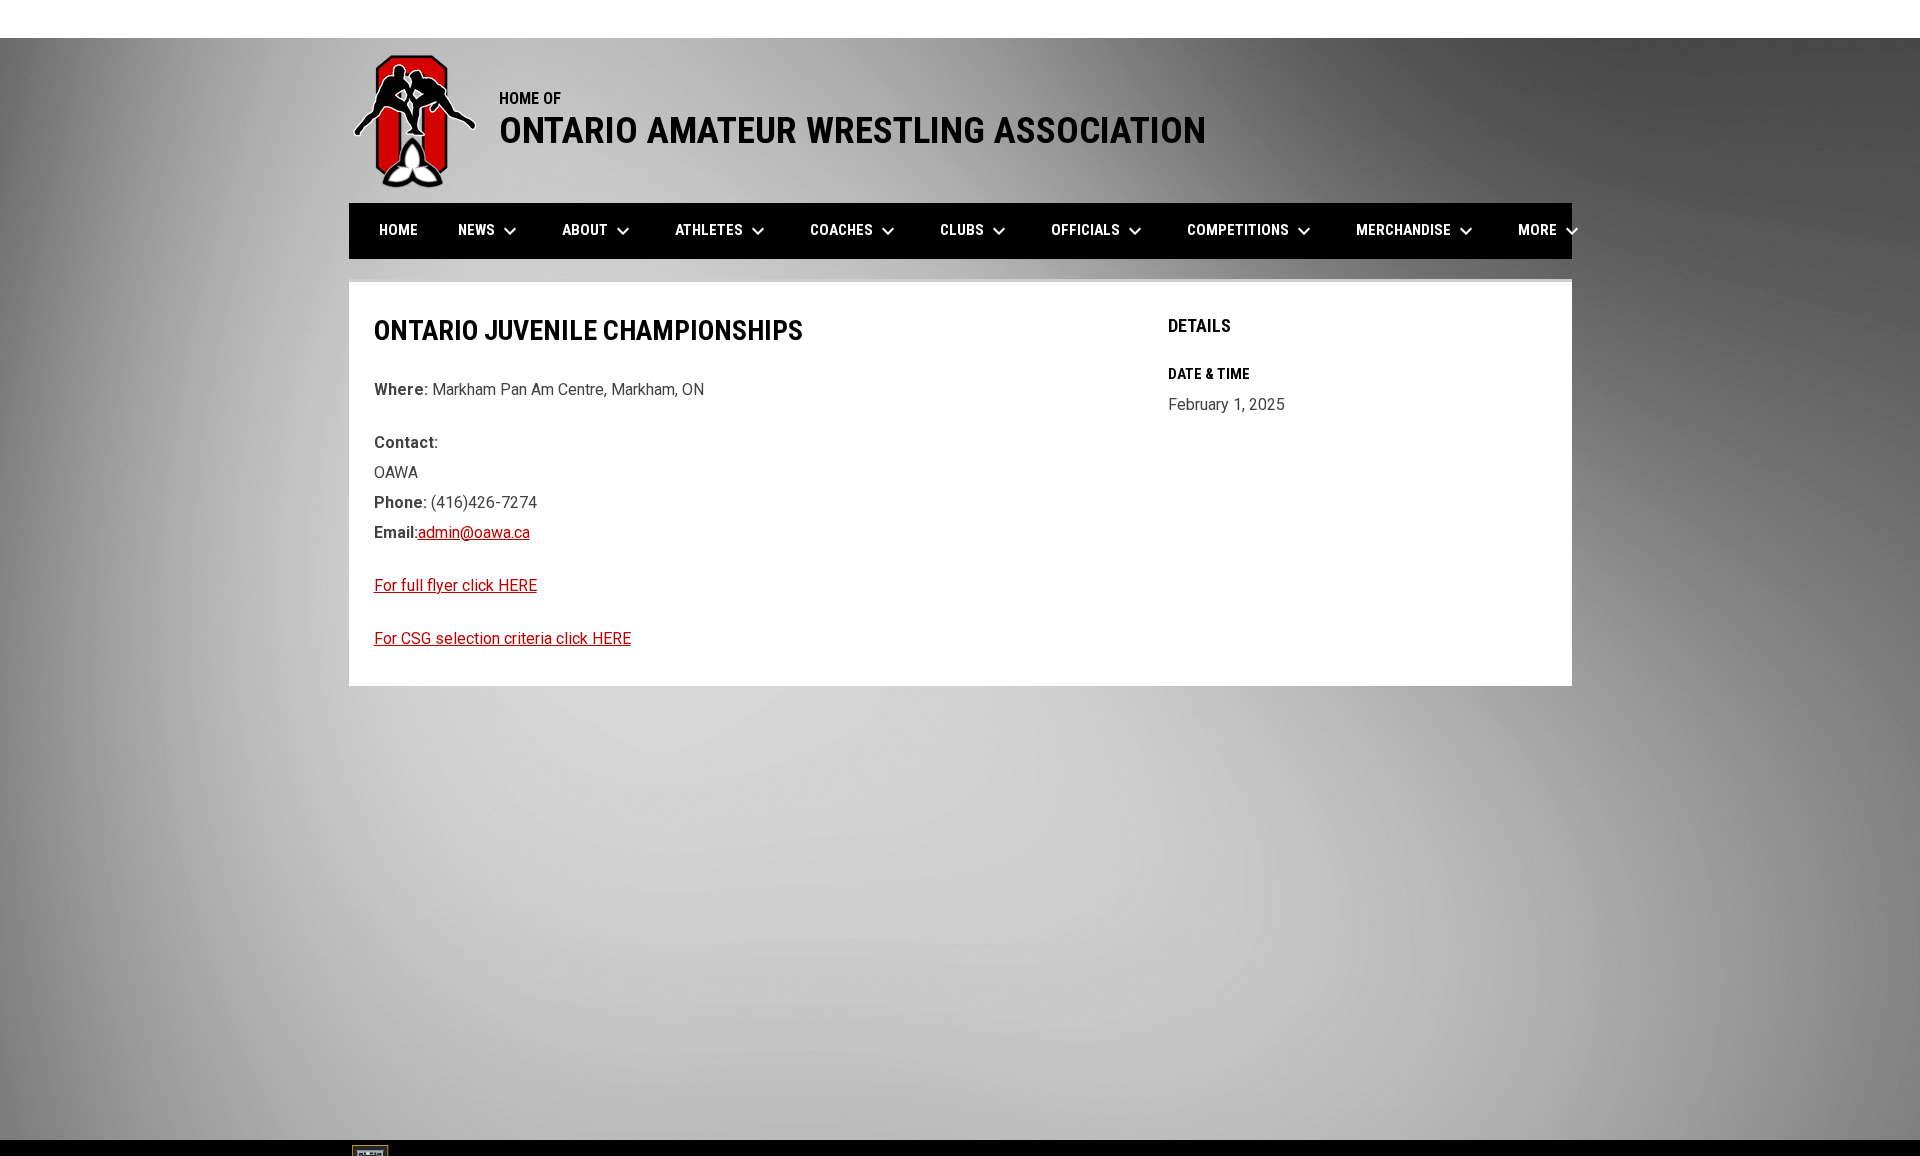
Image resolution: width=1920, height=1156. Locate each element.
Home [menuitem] (398, 230)
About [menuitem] (598, 231)
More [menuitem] (1551, 231)
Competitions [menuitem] (1251, 231)
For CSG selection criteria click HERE (502, 638)
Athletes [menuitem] (722, 231)
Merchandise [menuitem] (1417, 231)
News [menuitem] (490, 231)
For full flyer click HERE (455, 585)
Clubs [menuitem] (975, 231)
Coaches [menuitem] (855, 231)
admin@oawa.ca (474, 532)
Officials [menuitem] (1099, 231)
